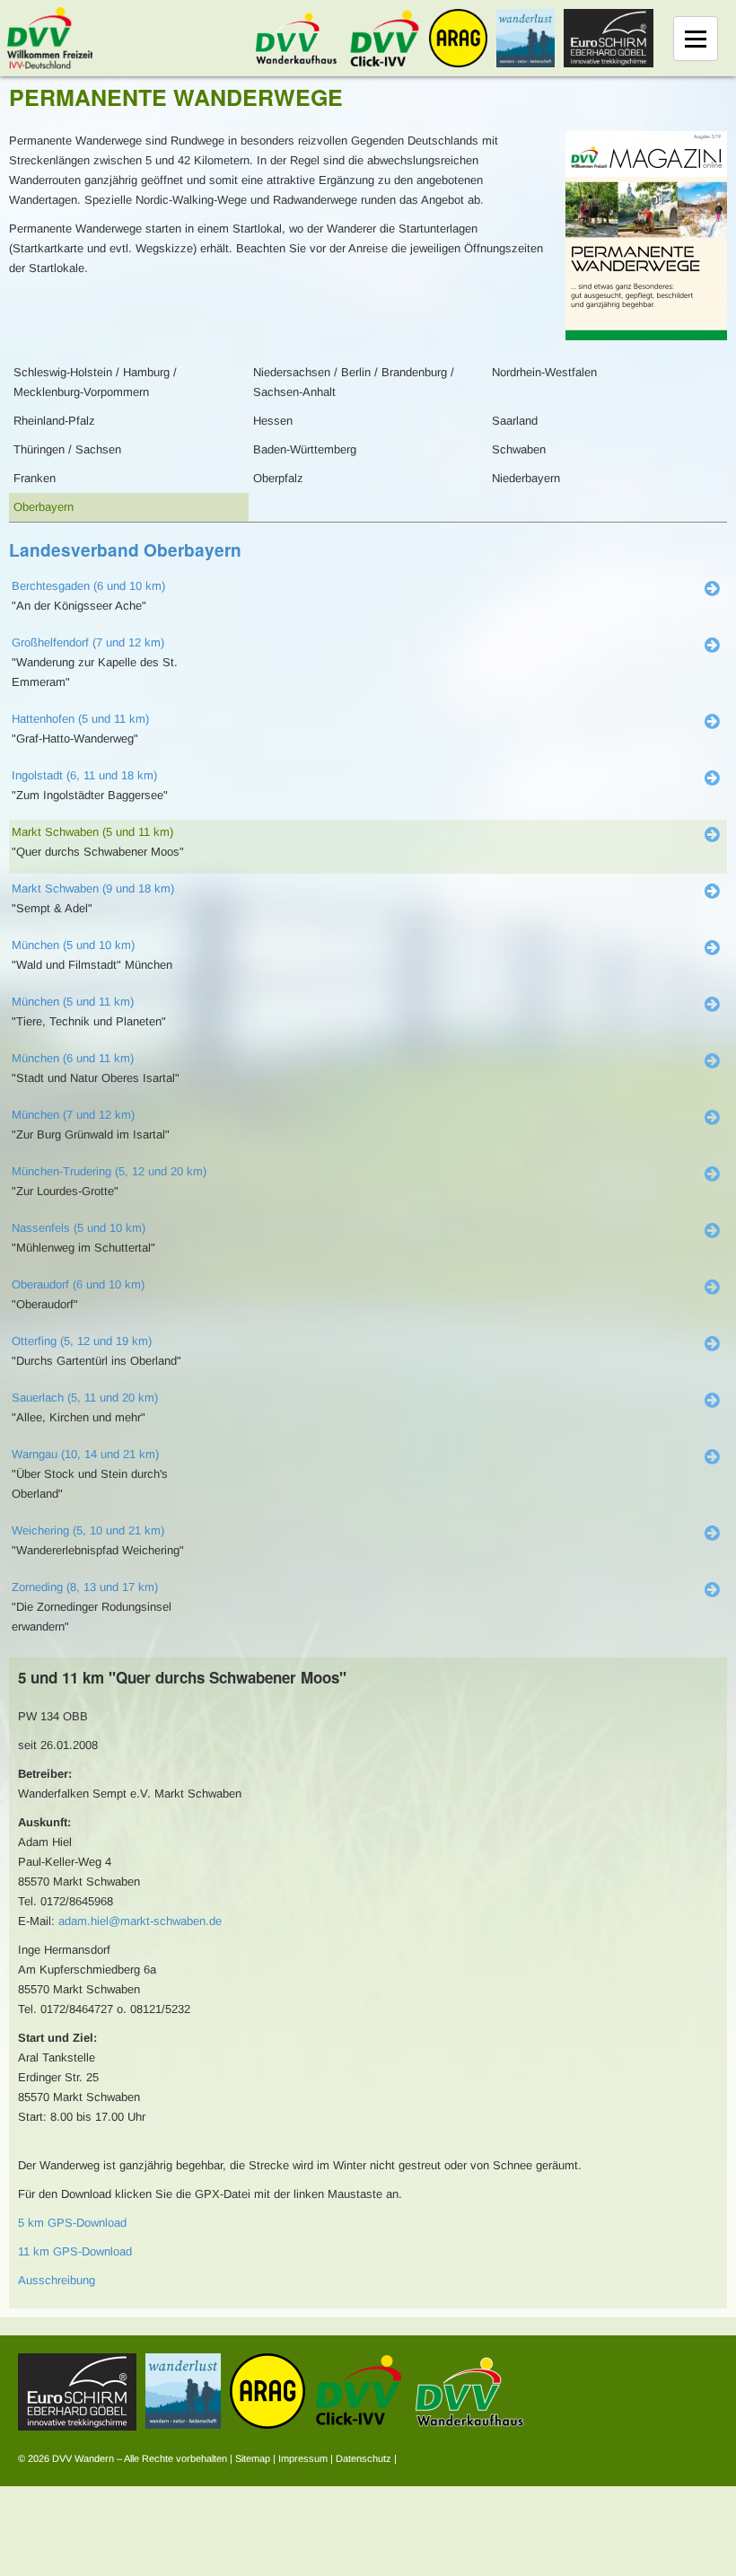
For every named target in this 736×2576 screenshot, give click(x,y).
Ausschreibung (57, 2280)
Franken (35, 478)
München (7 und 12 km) (73, 1115)
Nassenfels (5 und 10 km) (79, 1228)
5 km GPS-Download (72, 2223)
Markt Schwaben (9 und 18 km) (93, 888)
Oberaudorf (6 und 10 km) (78, 1284)
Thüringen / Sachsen (67, 449)
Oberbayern (44, 507)
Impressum (303, 2458)
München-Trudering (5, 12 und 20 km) (109, 1171)
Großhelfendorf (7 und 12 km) (88, 642)
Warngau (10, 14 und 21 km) (85, 1454)
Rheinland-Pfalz (54, 421)
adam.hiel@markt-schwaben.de (140, 1921)
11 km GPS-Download (75, 2251)
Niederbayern (526, 478)
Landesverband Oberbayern (125, 550)
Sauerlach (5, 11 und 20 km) (85, 1398)
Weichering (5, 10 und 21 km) (88, 1530)
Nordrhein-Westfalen (544, 372)
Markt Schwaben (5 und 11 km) (92, 832)
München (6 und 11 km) (73, 1058)
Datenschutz (364, 2458)
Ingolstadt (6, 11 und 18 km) (84, 775)
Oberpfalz (278, 478)
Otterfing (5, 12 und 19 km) (82, 1341)
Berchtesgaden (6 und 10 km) (88, 586)
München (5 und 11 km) (73, 1002)
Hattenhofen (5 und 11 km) (80, 719)
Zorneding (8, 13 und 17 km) (85, 1587)
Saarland (515, 421)
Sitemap (253, 2458)
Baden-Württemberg (305, 449)
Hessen (273, 421)
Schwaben (519, 449)
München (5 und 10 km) (73, 945)
